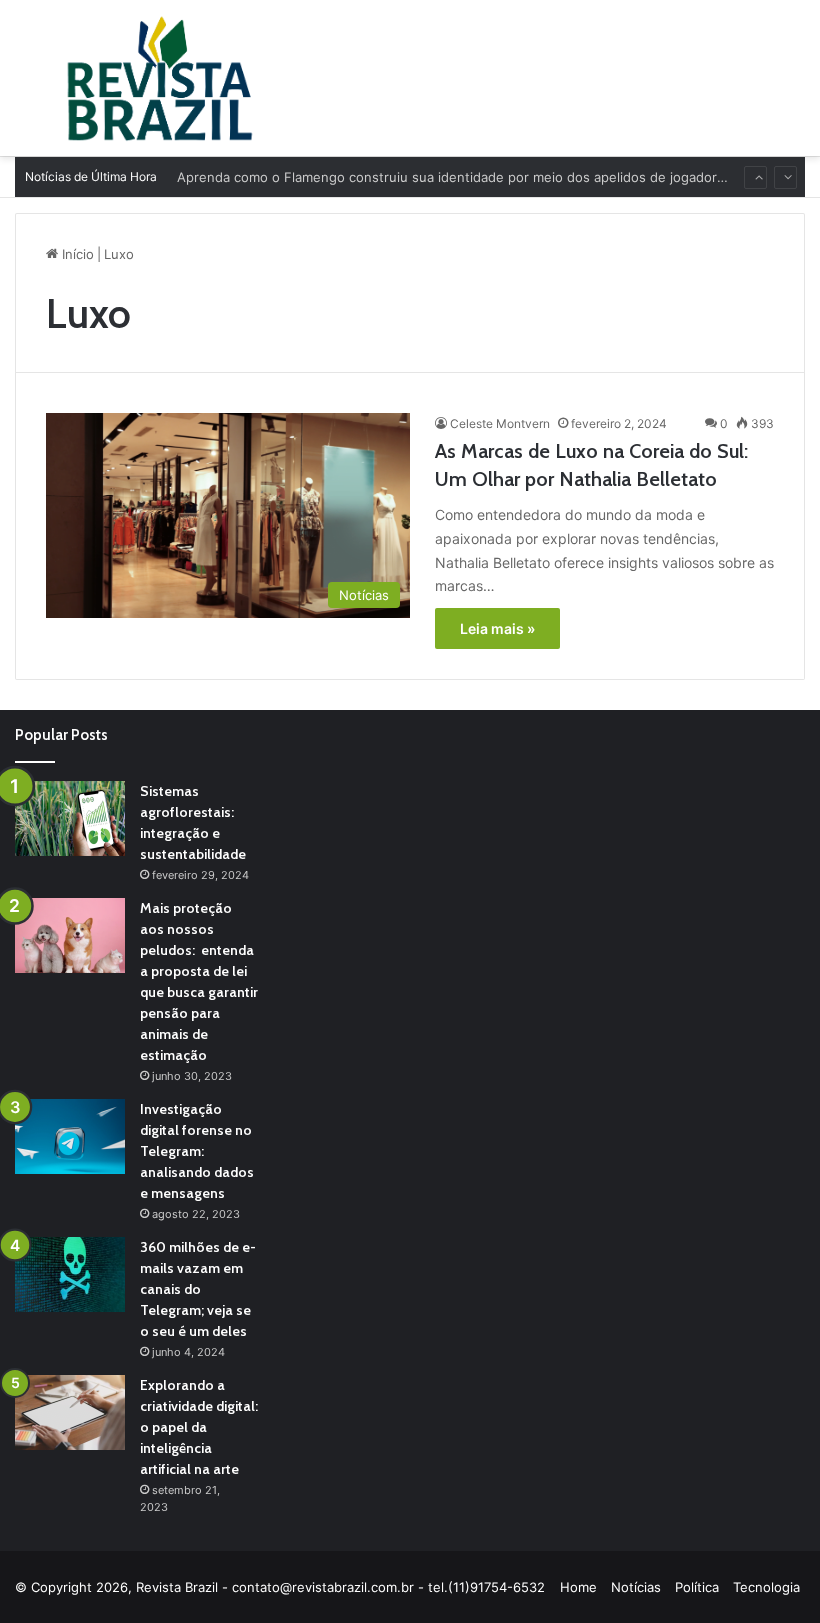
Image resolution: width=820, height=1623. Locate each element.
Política (697, 1587)
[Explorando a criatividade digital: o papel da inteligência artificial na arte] (70, 1412)
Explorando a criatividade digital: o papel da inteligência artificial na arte (199, 1427)
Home (578, 1587)
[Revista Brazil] (160, 78)
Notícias (636, 1587)
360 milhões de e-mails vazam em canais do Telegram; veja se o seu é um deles (198, 1289)
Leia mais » (497, 628)
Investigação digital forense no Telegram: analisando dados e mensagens (197, 1151)
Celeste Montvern (500, 423)
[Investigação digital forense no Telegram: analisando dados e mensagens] (70, 1136)
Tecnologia (766, 1587)
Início (76, 254)
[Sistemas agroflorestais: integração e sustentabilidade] (70, 818)
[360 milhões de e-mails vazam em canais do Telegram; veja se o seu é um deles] (70, 1274)
